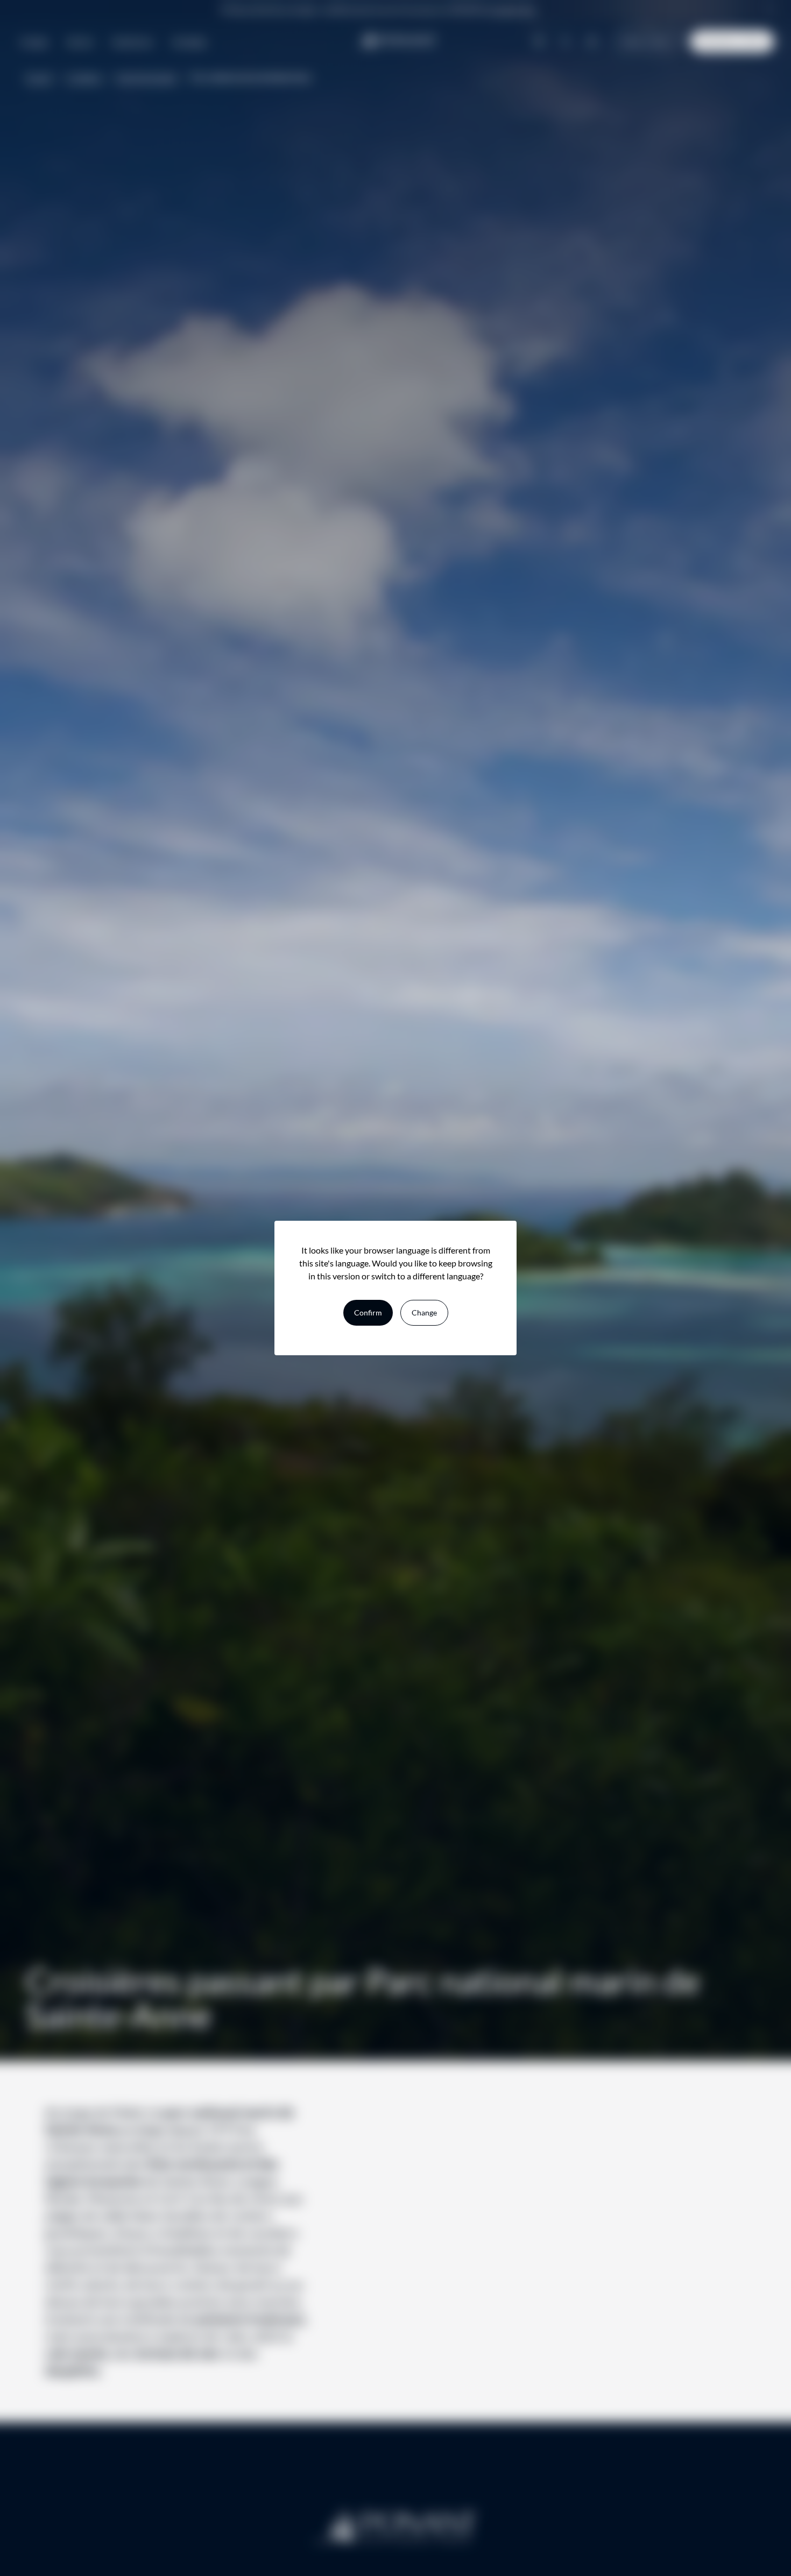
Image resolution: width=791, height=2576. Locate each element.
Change (424, 1312)
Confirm (368, 1312)
